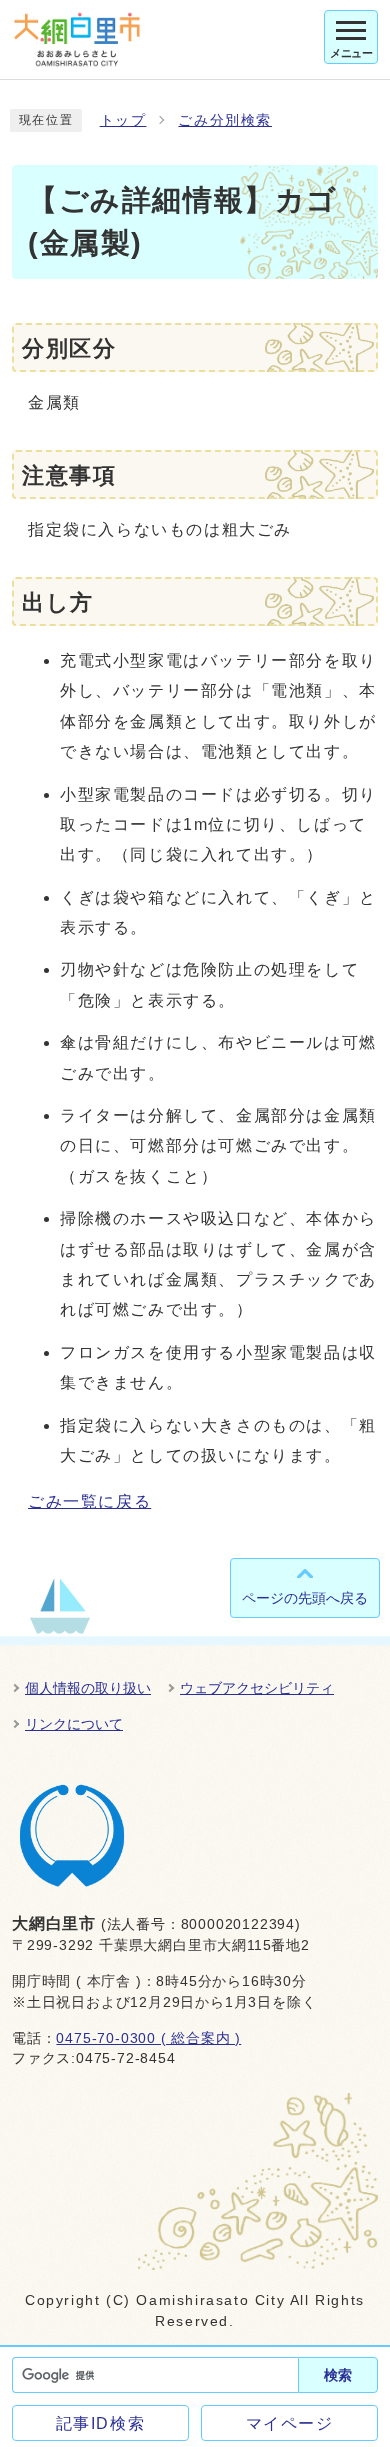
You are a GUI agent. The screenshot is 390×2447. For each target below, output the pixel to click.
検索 (338, 2375)
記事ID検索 (101, 2423)
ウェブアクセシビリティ (257, 1688)
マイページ (290, 2423)
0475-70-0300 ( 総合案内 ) (148, 2038)
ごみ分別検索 (225, 120)
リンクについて (74, 1724)
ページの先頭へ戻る (305, 1598)
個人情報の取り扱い (88, 1688)
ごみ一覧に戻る (89, 1501)
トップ (123, 120)
